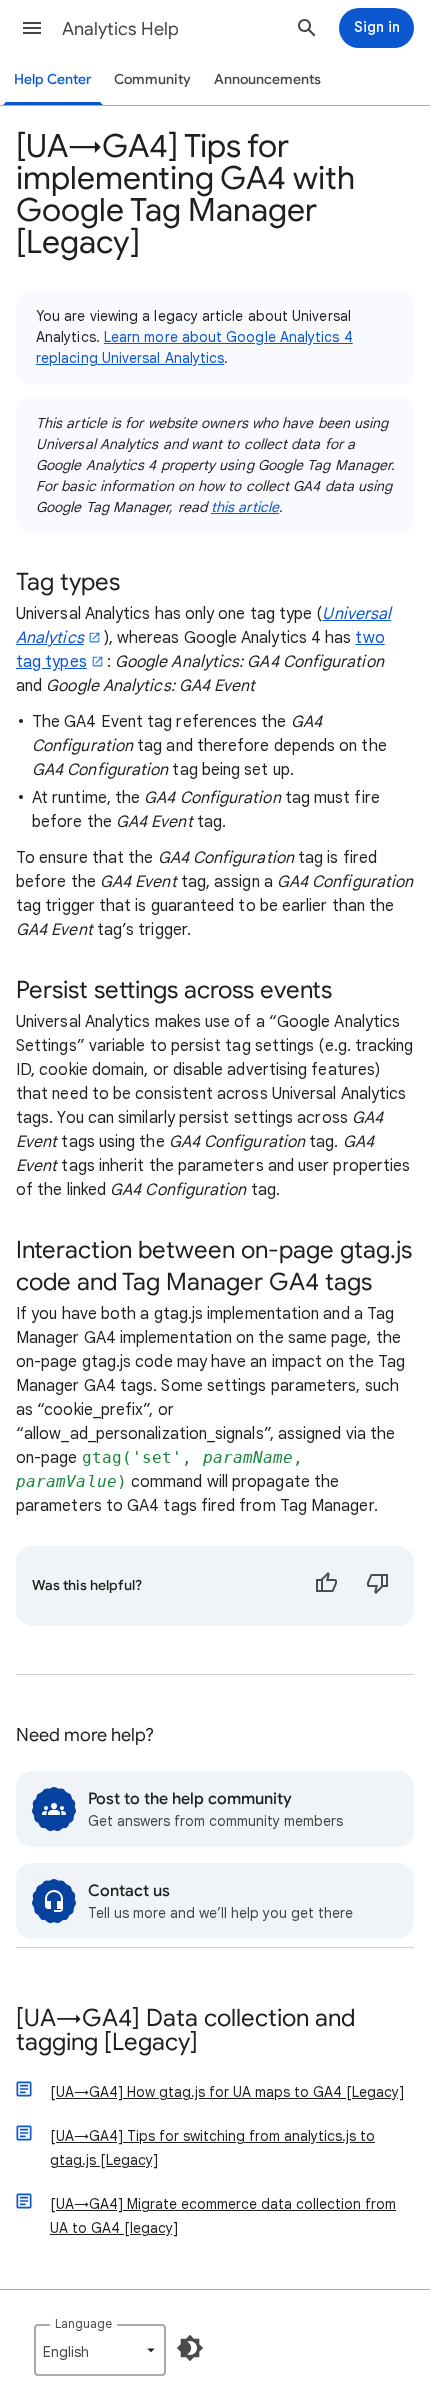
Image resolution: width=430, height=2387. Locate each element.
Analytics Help (120, 29)
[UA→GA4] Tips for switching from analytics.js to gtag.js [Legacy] (212, 2148)
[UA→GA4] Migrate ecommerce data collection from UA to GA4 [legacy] (223, 2216)
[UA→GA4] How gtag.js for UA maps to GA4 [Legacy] (227, 2092)
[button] (32, 28)
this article (245, 507)
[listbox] (100, 2350)
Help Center (53, 79)
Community (152, 79)
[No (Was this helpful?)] (378, 1586)
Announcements (267, 79)
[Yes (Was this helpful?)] (326, 1586)
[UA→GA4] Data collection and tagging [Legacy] (185, 2031)
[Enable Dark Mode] (190, 2348)
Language (83, 2323)
